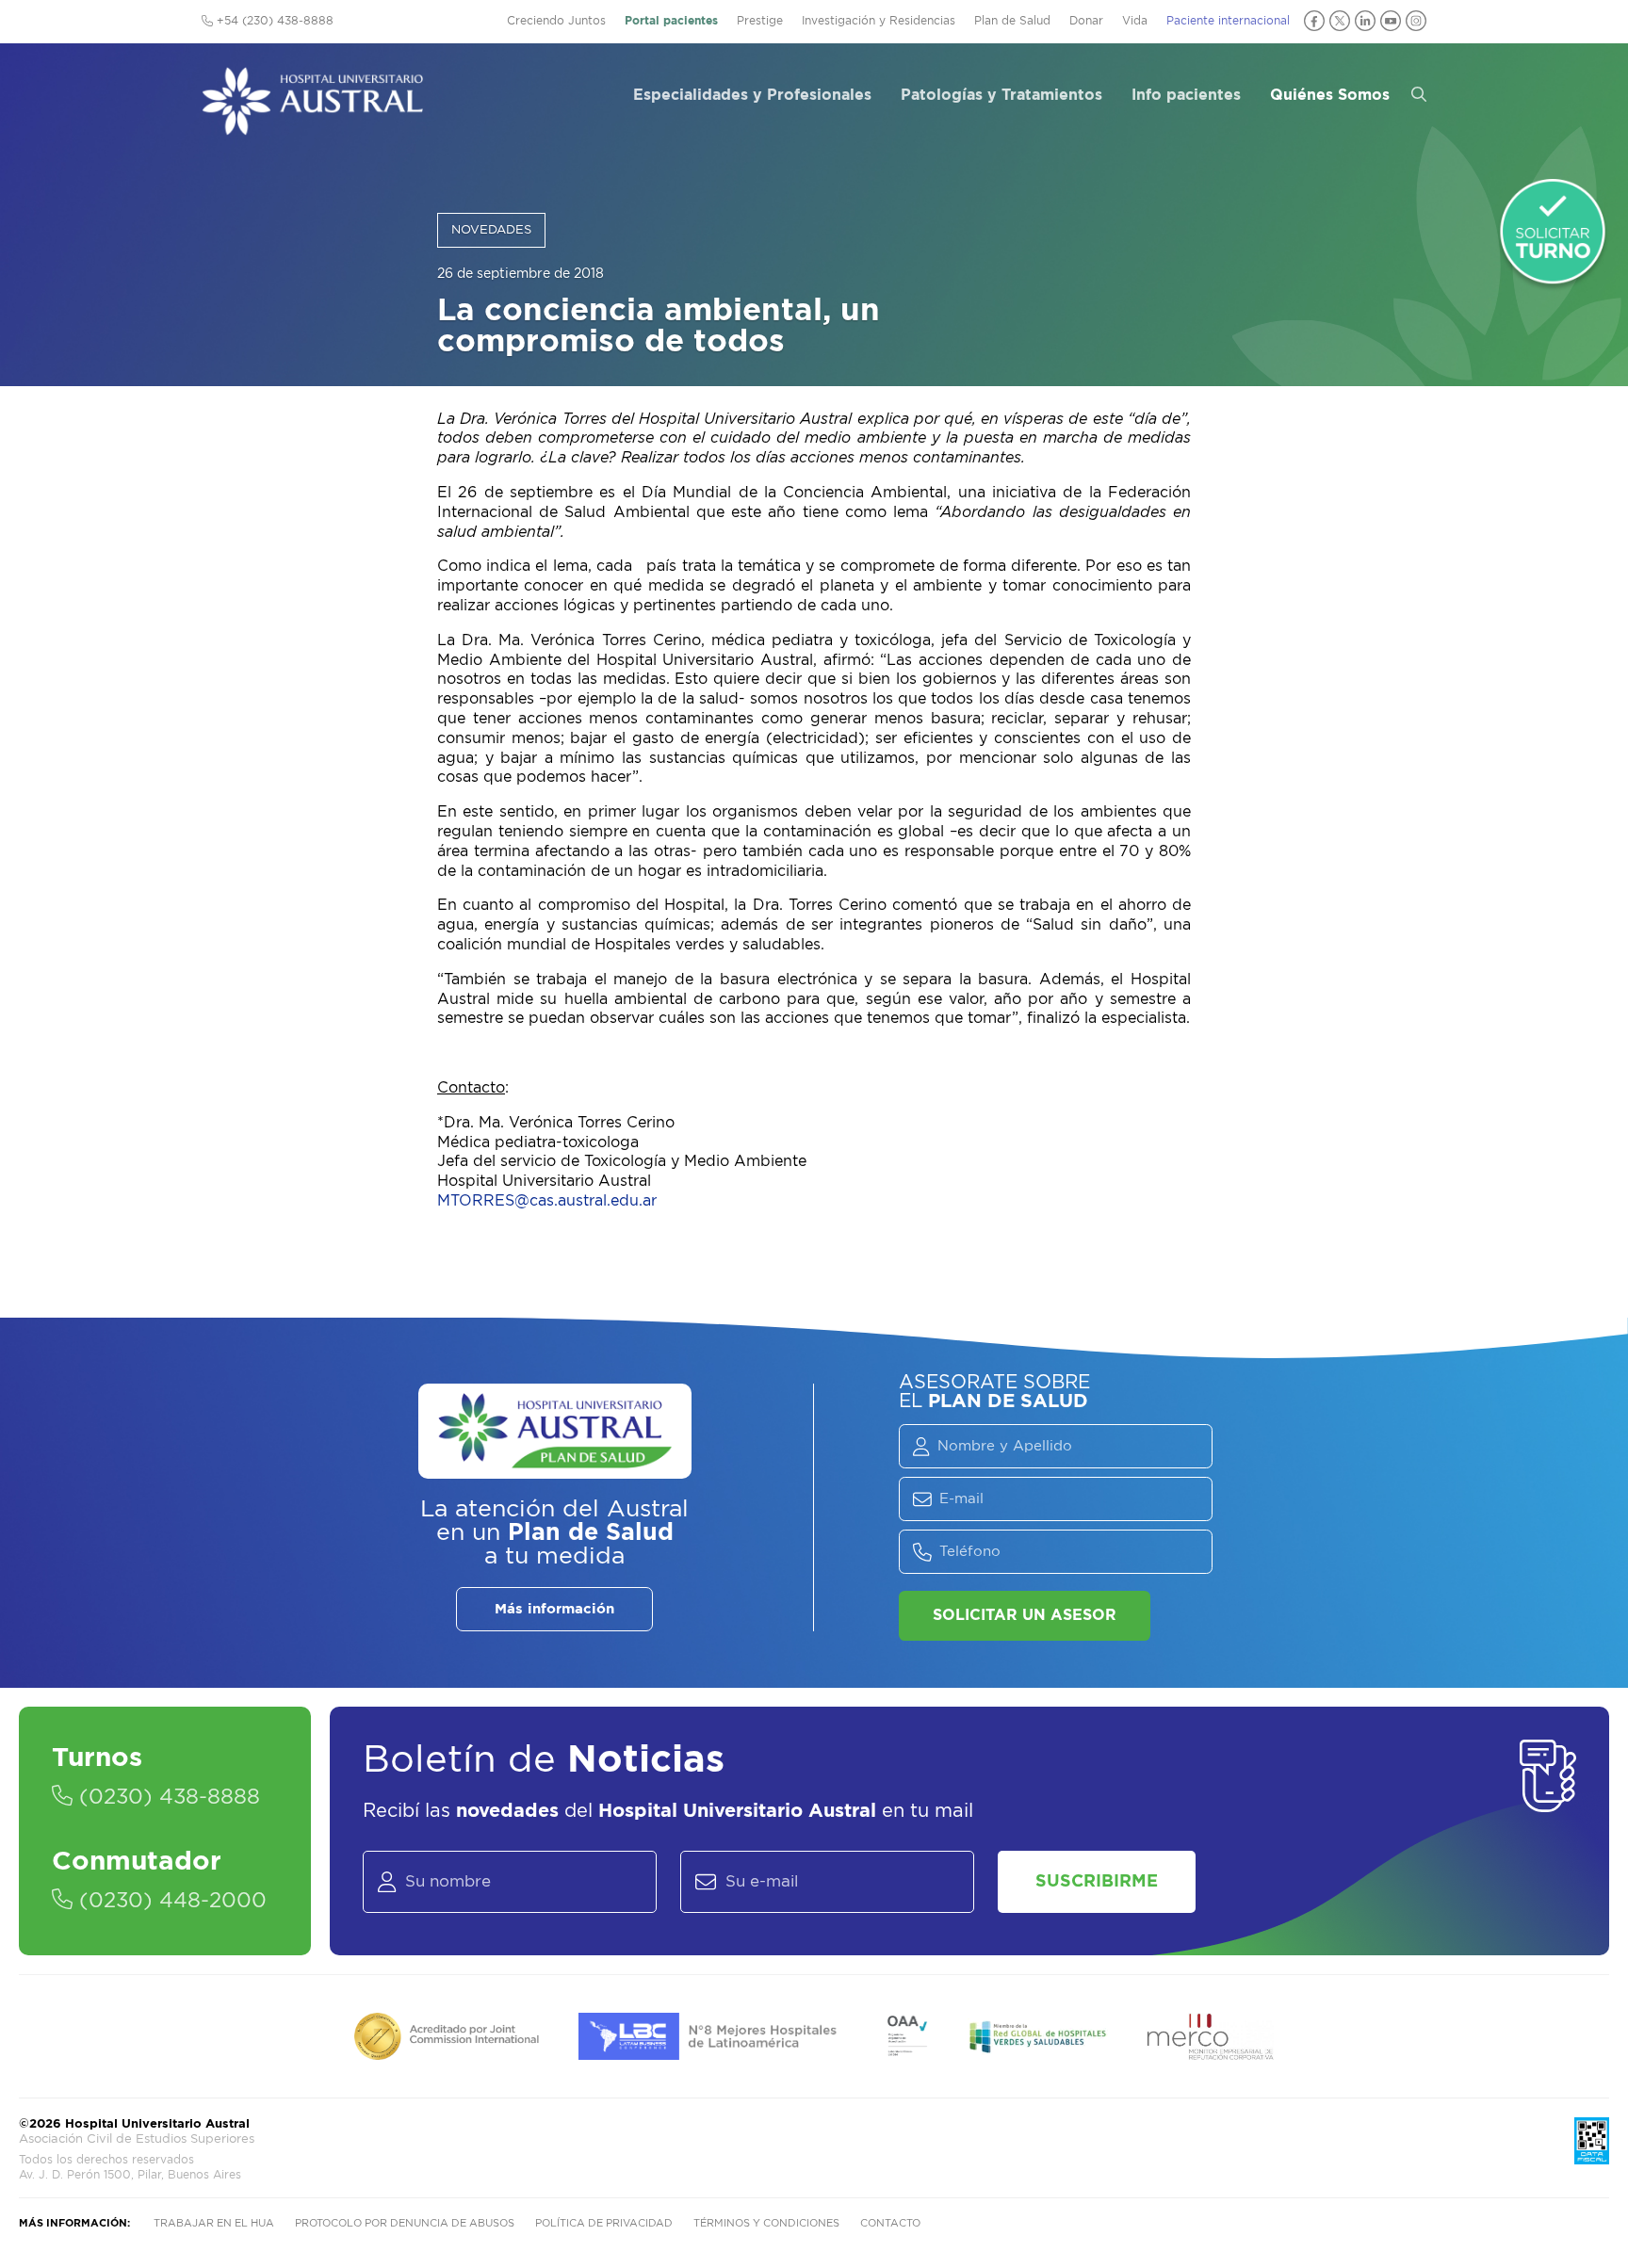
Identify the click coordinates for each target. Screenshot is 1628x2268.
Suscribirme (1097, 1882)
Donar (1086, 21)
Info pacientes (1186, 95)
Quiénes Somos (1330, 95)
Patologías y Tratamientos (1001, 95)
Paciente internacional (1228, 21)
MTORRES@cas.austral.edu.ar (547, 1201)
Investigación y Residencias (879, 21)
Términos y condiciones (766, 2223)
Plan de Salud (1012, 21)
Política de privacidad (604, 2223)
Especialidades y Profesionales (752, 95)
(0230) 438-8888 (166, 1797)
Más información (554, 1609)
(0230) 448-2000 (170, 1901)
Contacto (890, 2223)
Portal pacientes (671, 21)
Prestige (760, 21)
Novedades (491, 230)
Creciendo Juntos (556, 21)
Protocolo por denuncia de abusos (405, 2223)
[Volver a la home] (312, 126)
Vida (1135, 21)
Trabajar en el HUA (214, 2223)
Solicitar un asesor (1025, 1615)
